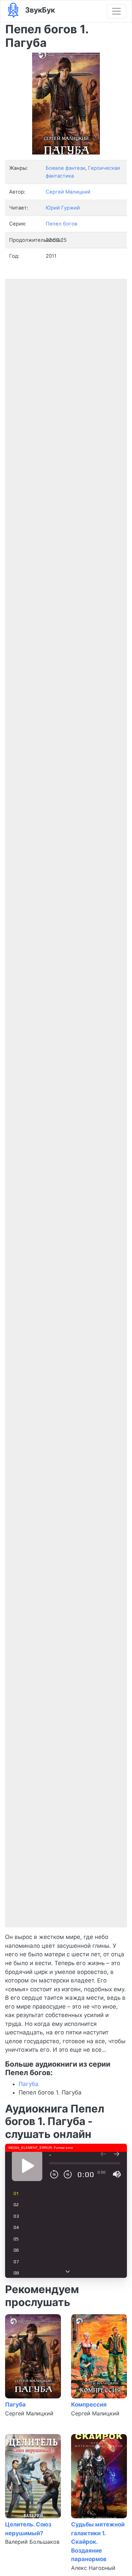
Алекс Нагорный (93, 2568)
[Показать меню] (116, 11)
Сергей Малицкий (29, 2413)
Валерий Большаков (32, 2542)
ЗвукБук (39, 10)
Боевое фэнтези (65, 168)
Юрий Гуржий (63, 208)
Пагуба (29, 2084)
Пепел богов (61, 224)
